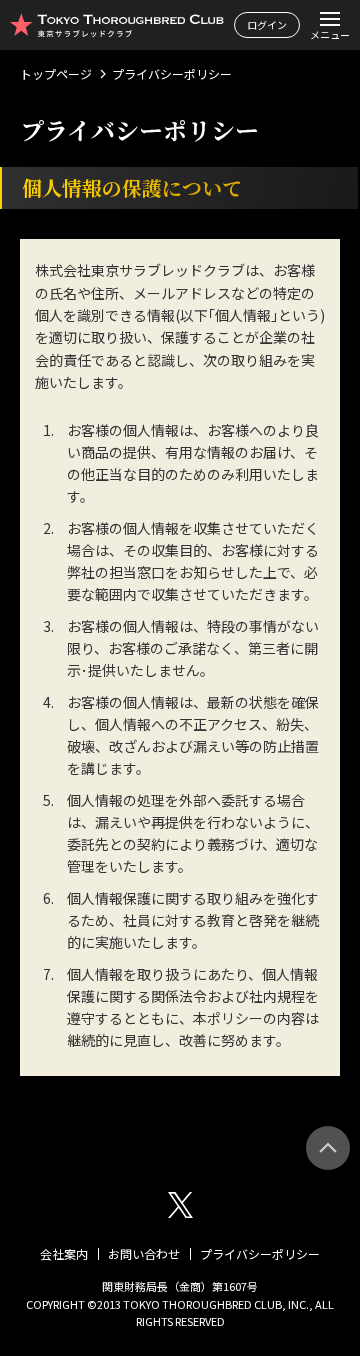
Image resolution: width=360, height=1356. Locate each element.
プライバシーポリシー (260, 1253)
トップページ (56, 73)
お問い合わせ (144, 1253)
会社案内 (64, 1253)
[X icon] (180, 1205)
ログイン (267, 24)
